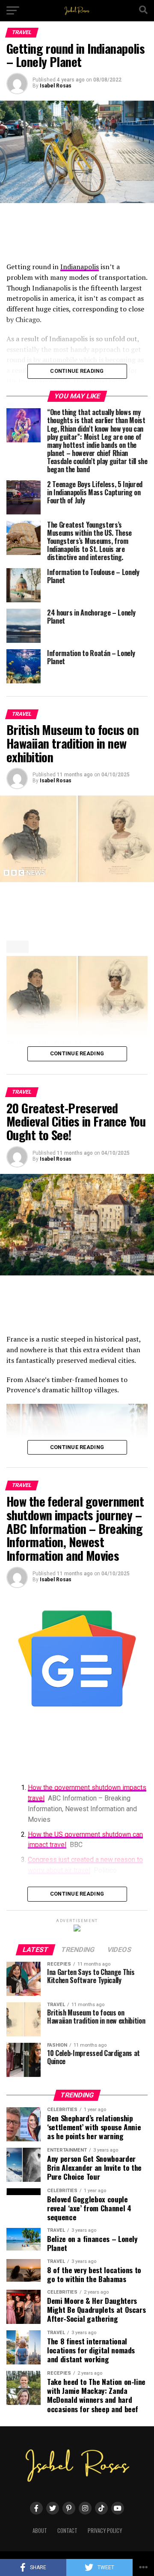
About (40, 2531)
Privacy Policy (105, 2531)
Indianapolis (80, 267)
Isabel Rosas (56, 86)
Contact (67, 2531)
